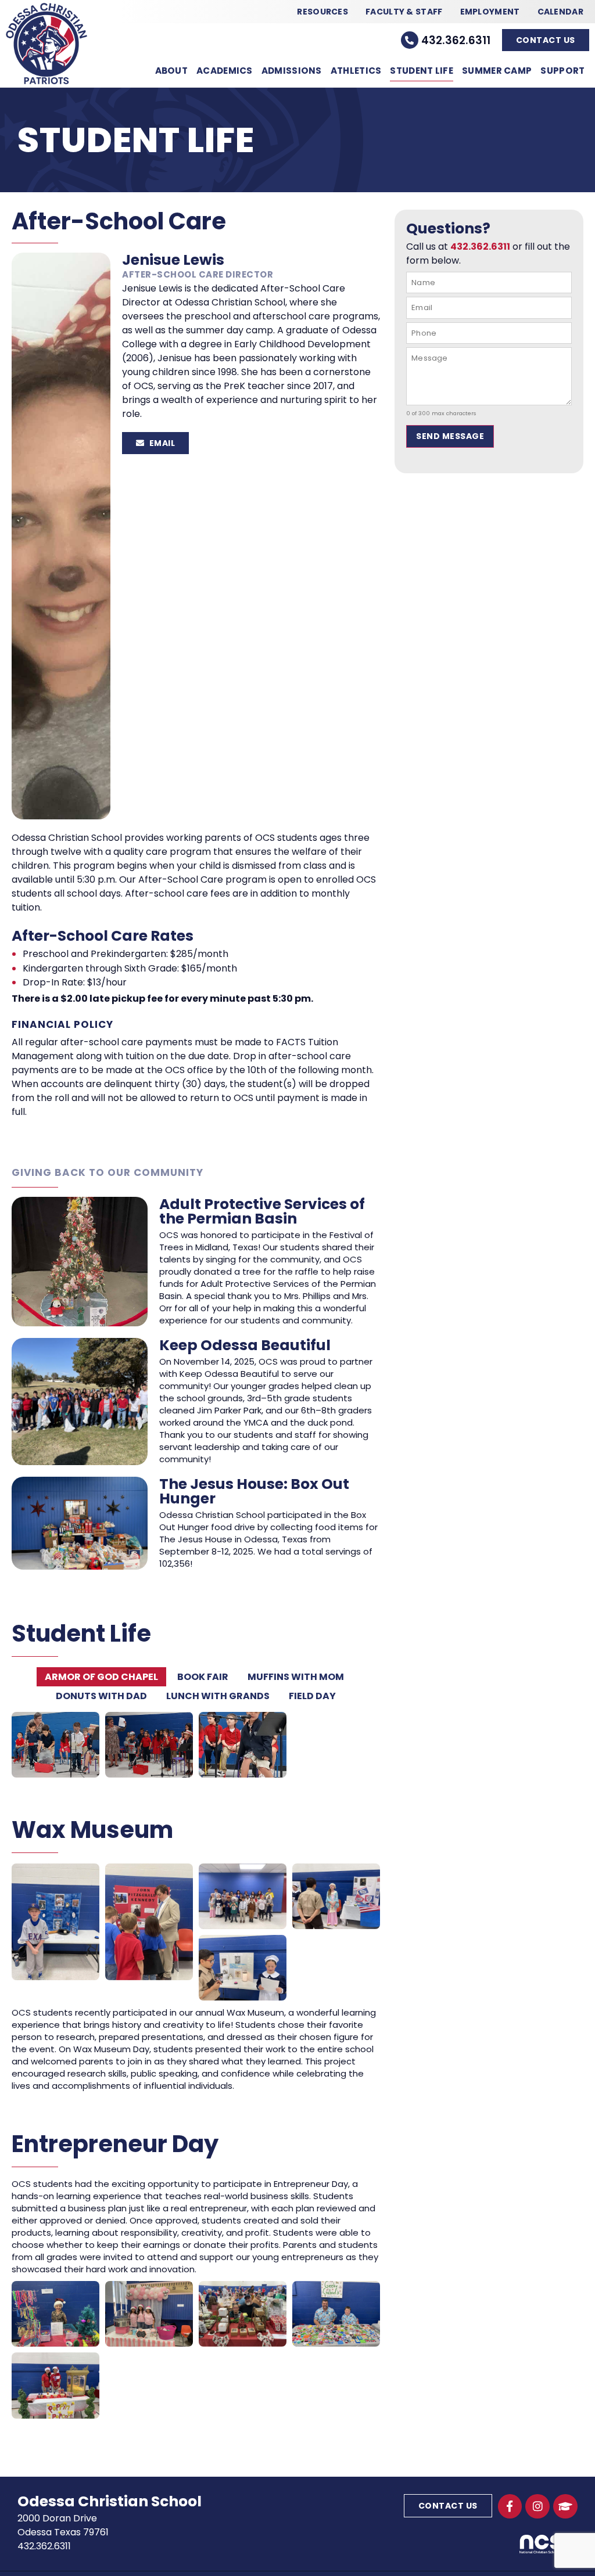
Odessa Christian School (110, 2501)
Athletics (356, 71)
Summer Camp (497, 71)
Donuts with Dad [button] (101, 1696)
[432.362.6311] (410, 40)
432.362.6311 (456, 40)
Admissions (292, 71)
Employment (490, 12)
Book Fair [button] (203, 1677)
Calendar (560, 12)
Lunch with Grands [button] (218, 1696)
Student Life (422, 71)
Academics (225, 71)
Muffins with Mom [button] (296, 1677)
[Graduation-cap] (565, 2506)
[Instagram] (537, 2506)
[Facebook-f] (510, 2506)
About (172, 71)
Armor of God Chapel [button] (101, 1677)
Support (562, 71)
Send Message (450, 436)
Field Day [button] (312, 1696)
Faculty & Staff (404, 12)
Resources (322, 12)
